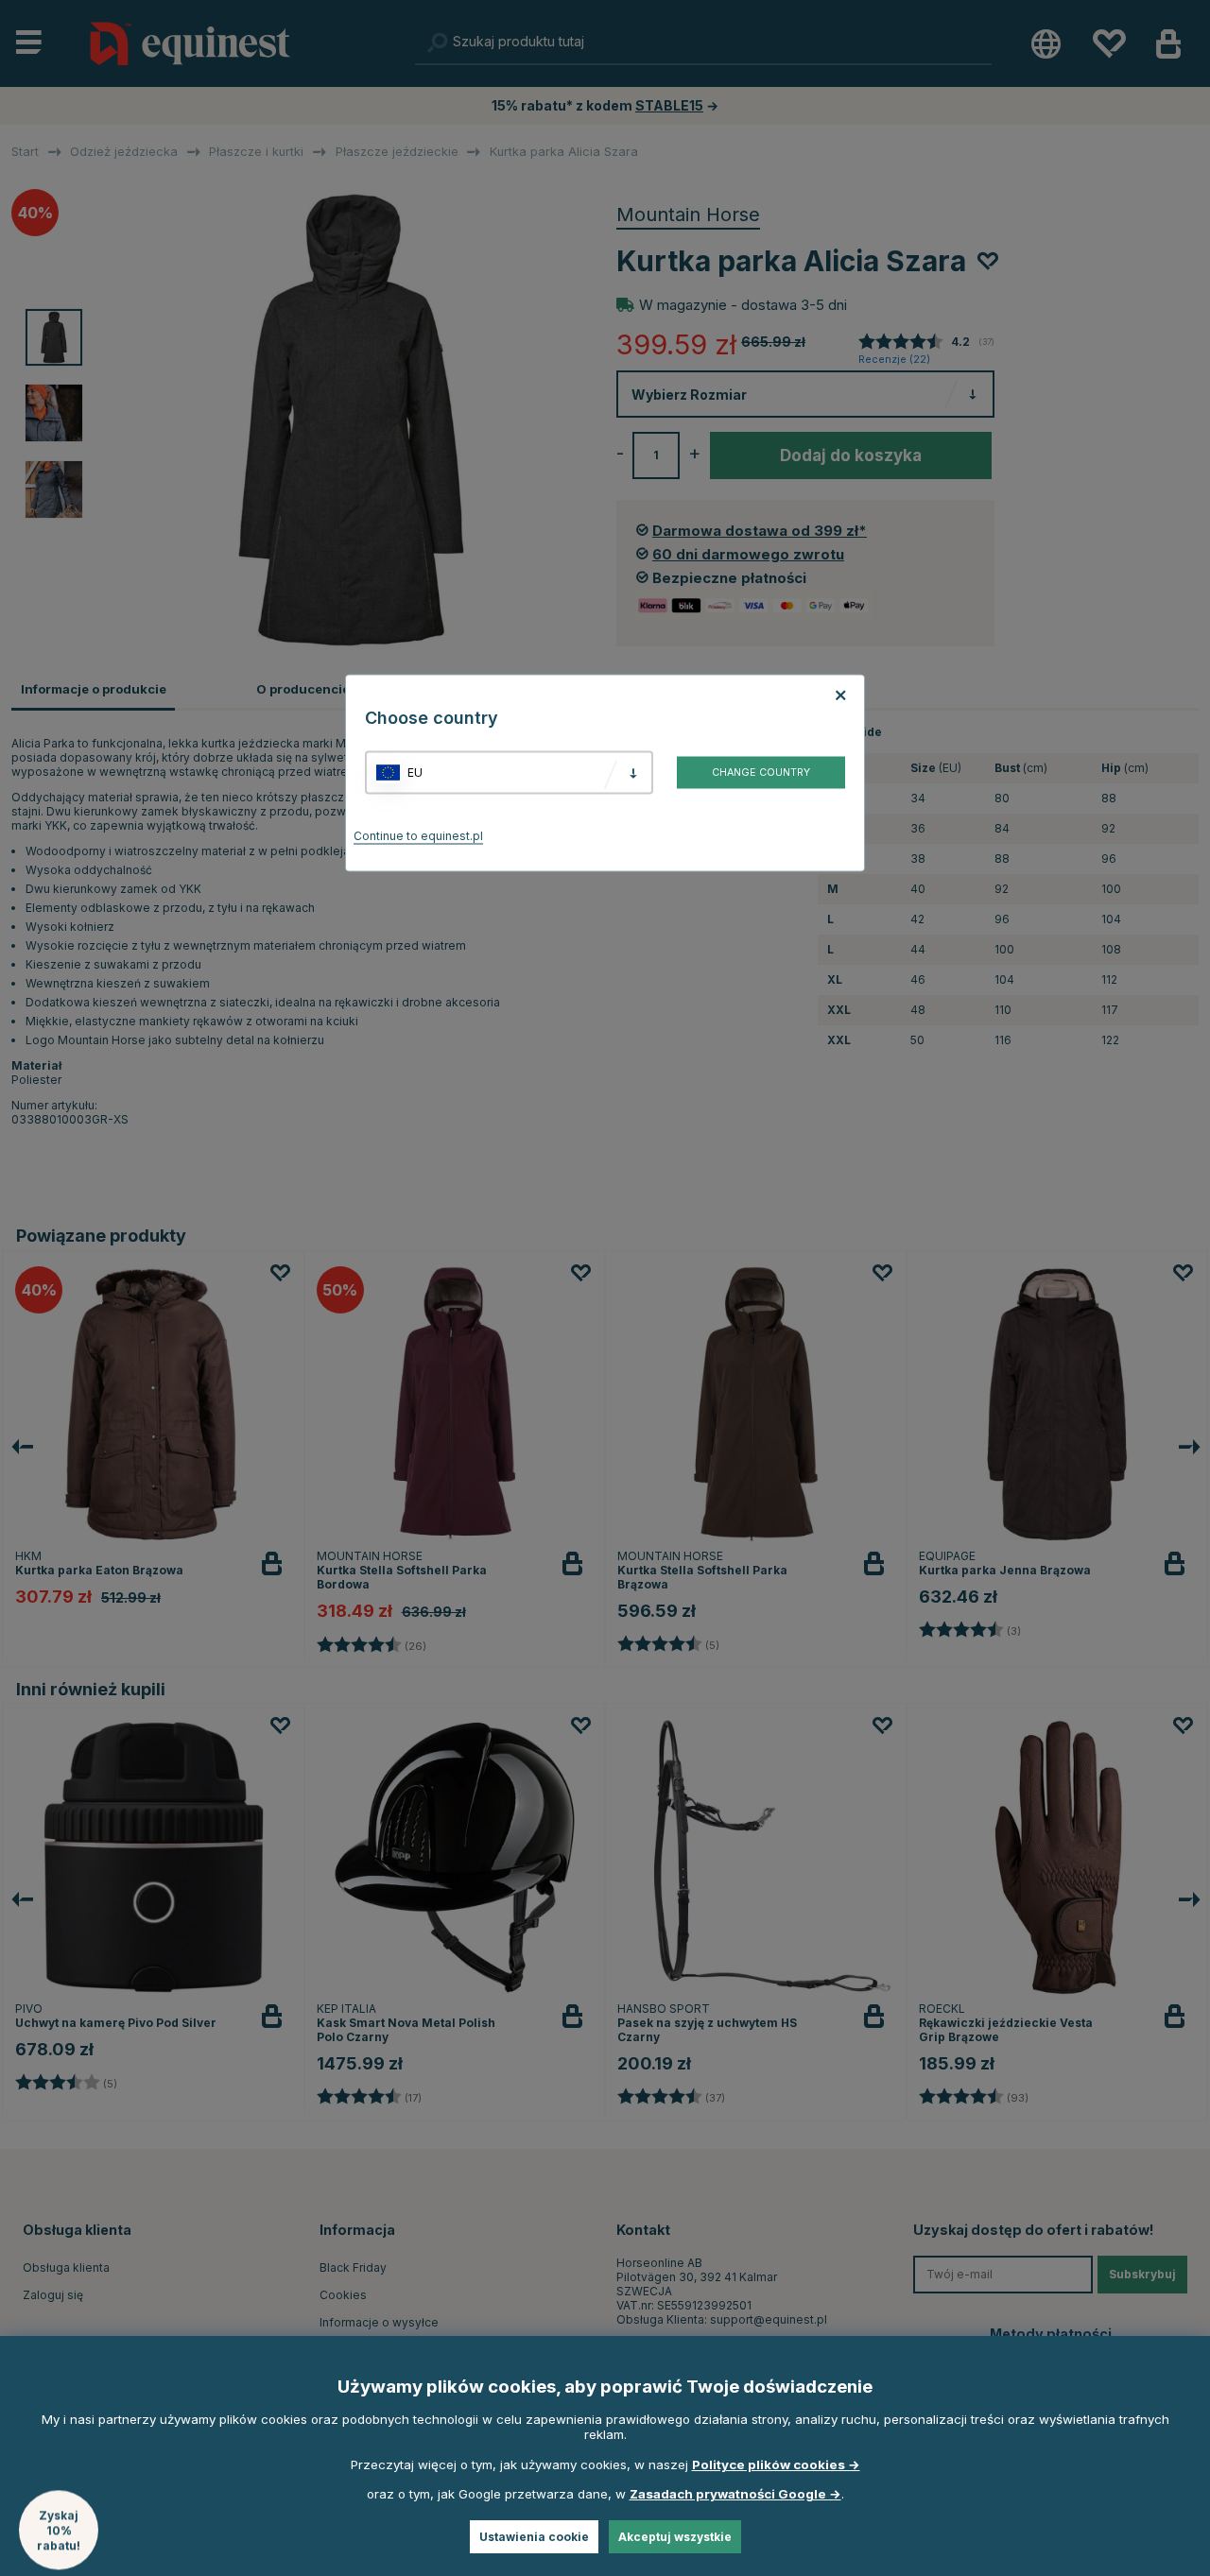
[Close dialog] (1061, 1069)
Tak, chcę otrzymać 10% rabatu (841, 1348)
